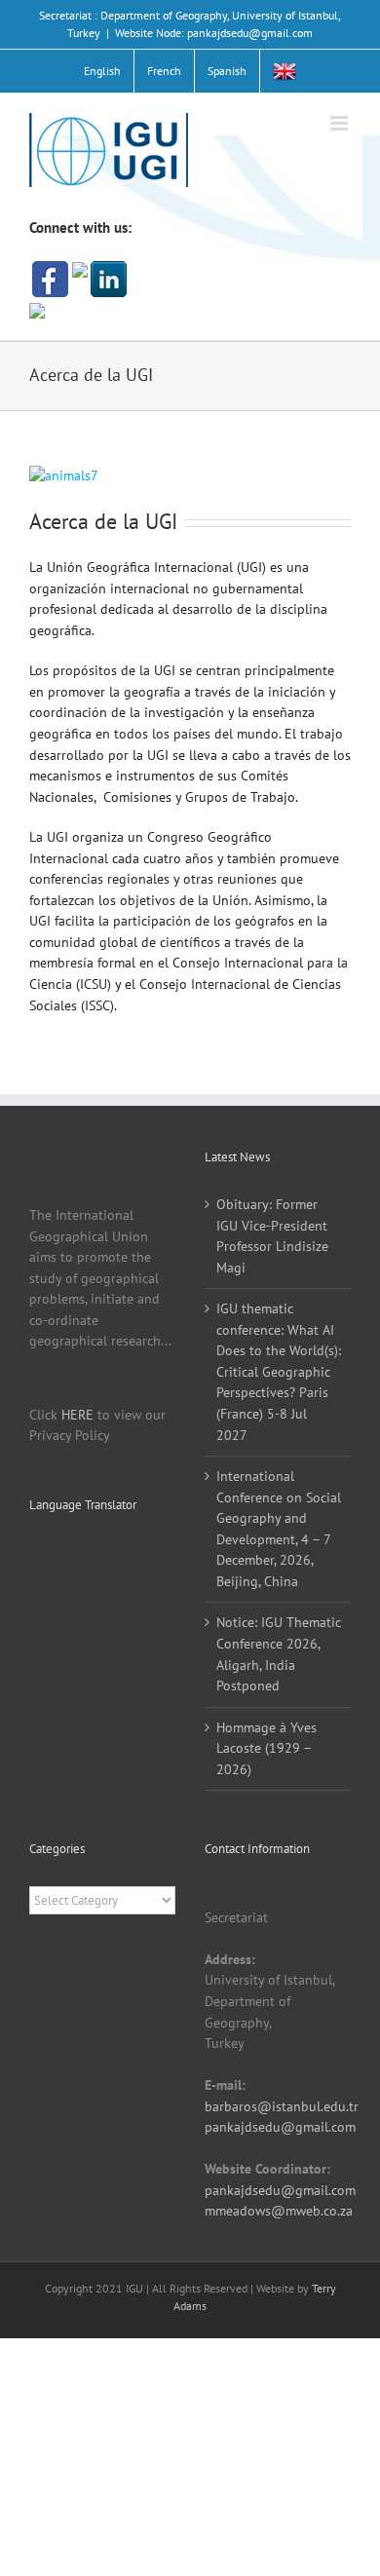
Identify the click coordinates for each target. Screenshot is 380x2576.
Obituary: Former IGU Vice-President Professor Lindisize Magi (272, 1236)
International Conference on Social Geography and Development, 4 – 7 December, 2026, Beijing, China (279, 1529)
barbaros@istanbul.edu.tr (282, 2106)
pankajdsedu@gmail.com (280, 2127)
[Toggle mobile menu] (341, 123)
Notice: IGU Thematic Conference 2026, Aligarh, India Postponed (279, 1654)
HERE (77, 1415)
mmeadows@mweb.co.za (279, 2211)
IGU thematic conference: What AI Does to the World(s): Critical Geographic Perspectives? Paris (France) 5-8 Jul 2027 (279, 1371)
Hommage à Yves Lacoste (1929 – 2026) (266, 1748)
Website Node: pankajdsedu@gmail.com (214, 33)
